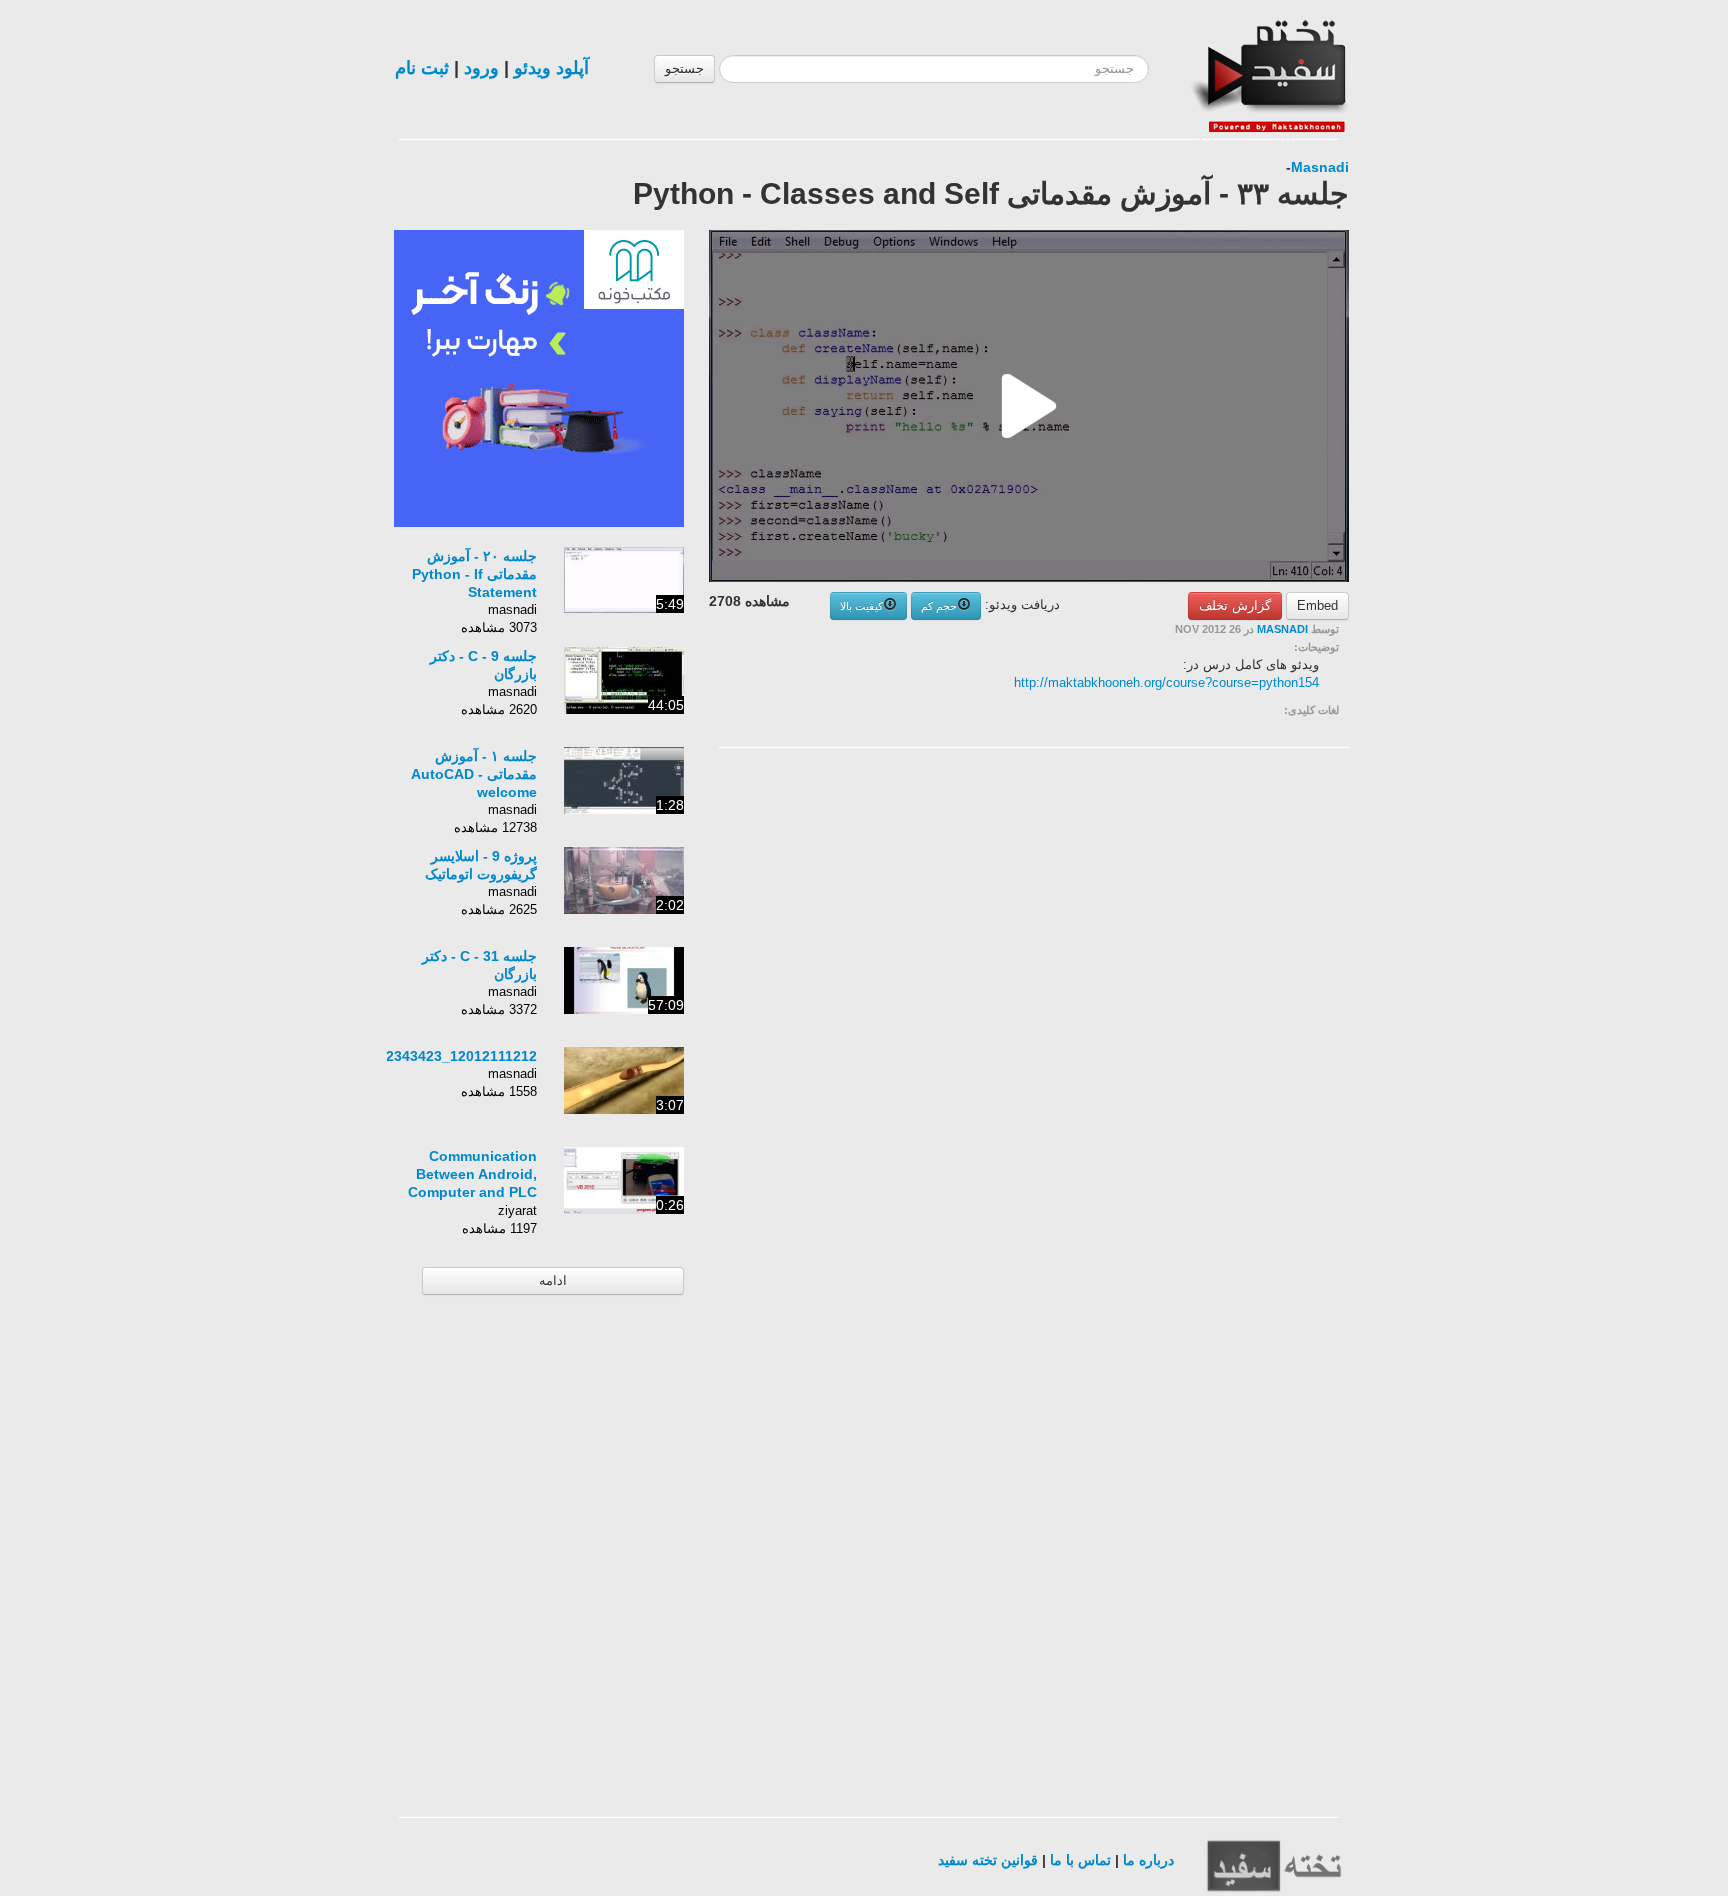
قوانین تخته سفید (988, 1860)
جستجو (684, 68)
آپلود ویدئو (551, 68)
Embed (1317, 605)
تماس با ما (1080, 1860)
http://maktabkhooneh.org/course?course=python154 (1166, 682)
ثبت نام (422, 68)
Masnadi (1320, 167)
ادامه (553, 1280)
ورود (481, 68)
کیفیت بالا (861, 606)
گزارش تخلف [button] (1235, 605)
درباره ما (1148, 1860)
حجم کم (939, 606)
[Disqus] (1199, 1016)
